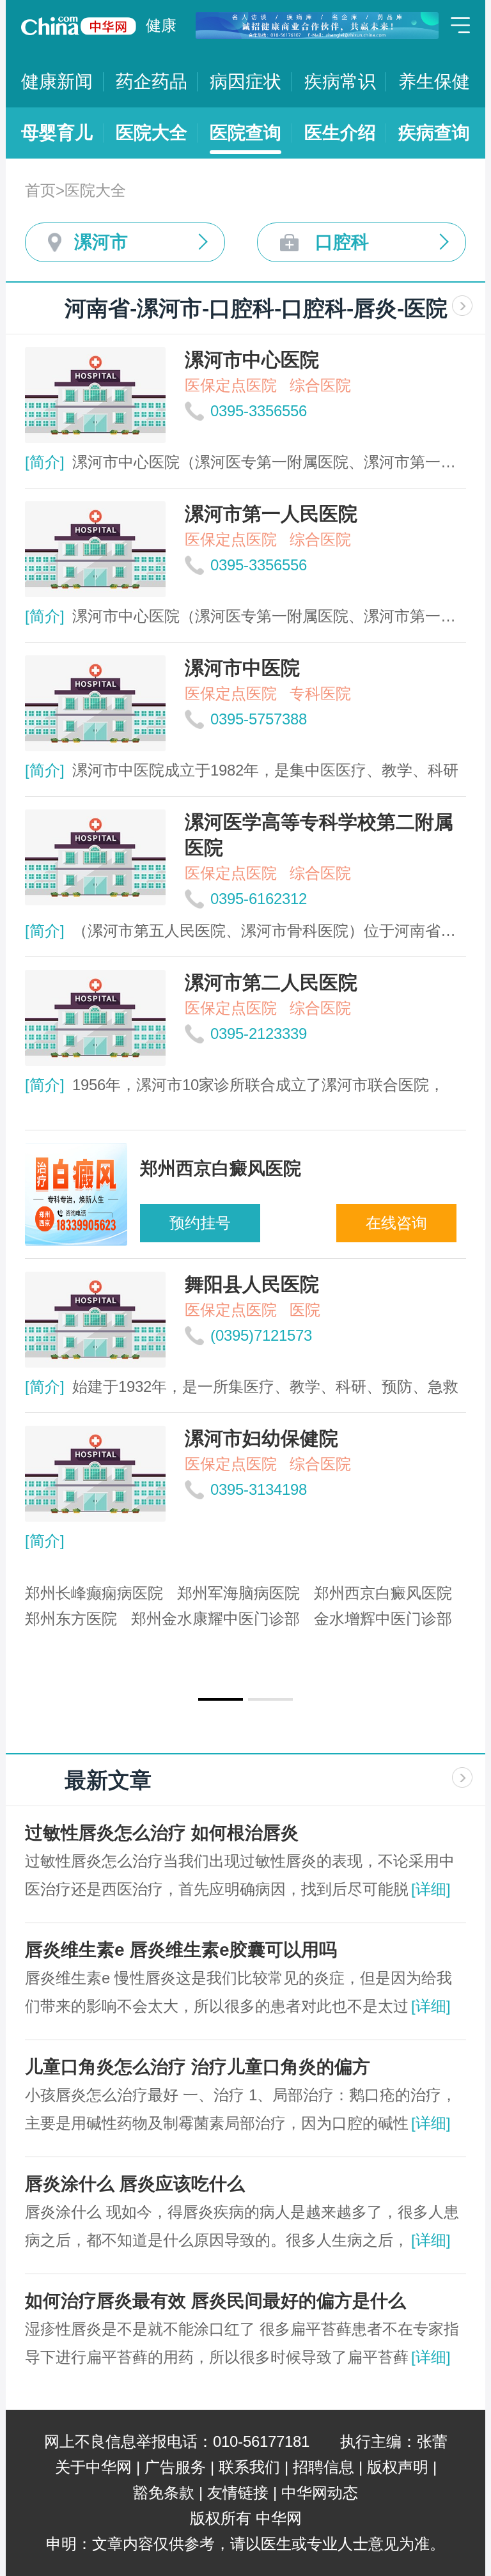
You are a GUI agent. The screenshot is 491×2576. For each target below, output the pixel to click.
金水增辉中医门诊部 (383, 1619)
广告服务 (175, 2467)
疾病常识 (340, 82)
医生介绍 (340, 133)
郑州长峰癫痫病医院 (94, 1593)
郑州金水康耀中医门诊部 (215, 1619)
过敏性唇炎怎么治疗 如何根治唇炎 (162, 1833)
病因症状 (245, 82)
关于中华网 (93, 2467)
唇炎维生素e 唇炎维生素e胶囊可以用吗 (181, 1950)
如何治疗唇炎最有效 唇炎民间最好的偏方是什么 (215, 2301)
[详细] (431, 1889)
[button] (221, 1699)
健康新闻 (57, 82)
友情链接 (238, 2493)
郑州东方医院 (71, 1619)
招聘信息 (323, 2467)
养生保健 (434, 82)
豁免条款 (164, 2493)
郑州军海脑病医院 (238, 1593)
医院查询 (245, 133)
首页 (40, 190)
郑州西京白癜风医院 (383, 1593)
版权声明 (398, 2467)
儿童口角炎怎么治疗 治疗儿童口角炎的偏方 (198, 2067)
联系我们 (249, 2467)
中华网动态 (320, 2493)
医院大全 (152, 133)
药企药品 (152, 82)
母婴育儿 (57, 133)
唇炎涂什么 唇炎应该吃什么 (135, 2184)
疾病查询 (434, 133)
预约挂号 (200, 1223)
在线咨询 (396, 1223)
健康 (161, 25)
